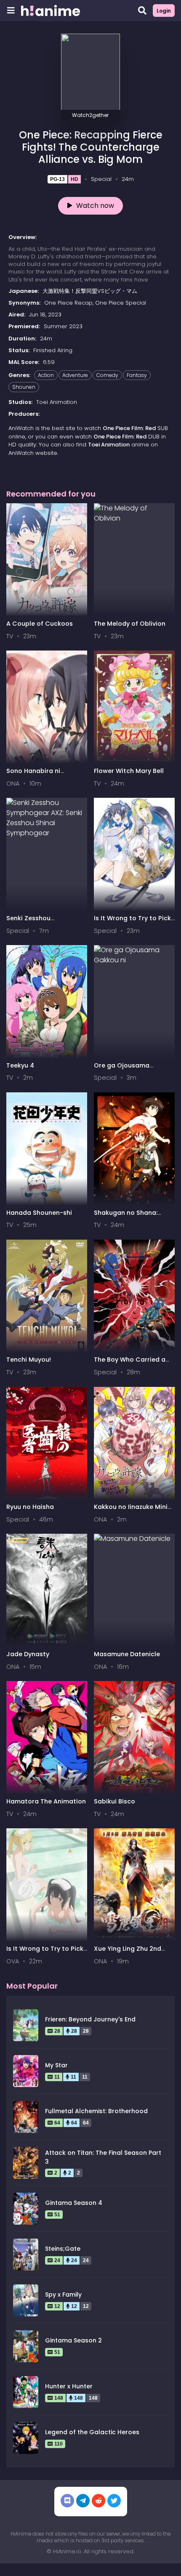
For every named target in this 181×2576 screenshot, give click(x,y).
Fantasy (137, 375)
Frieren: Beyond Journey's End (90, 2019)
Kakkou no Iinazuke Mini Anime (131, 1511)
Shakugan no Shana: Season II (126, 1217)
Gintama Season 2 (73, 2340)
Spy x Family (63, 2294)
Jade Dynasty (28, 1654)
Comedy (107, 375)
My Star (56, 2065)
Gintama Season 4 (74, 2203)
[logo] (51, 11)
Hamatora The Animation (46, 1801)
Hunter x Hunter (69, 2386)
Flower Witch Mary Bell (129, 771)
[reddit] (98, 2501)
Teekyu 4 (20, 1065)
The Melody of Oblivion (130, 624)
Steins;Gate (63, 2249)
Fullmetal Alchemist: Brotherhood (96, 2111)
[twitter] (114, 2501)
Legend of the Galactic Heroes (92, 2432)
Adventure (75, 375)
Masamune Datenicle (127, 1654)
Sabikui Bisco (114, 1801)
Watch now (95, 206)
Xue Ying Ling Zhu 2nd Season (128, 1953)
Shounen (24, 387)
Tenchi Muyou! (29, 1360)
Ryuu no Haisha (30, 1507)
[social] (67, 2501)
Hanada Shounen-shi (39, 1213)
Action (46, 375)
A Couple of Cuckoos (40, 624)
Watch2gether (90, 115)
